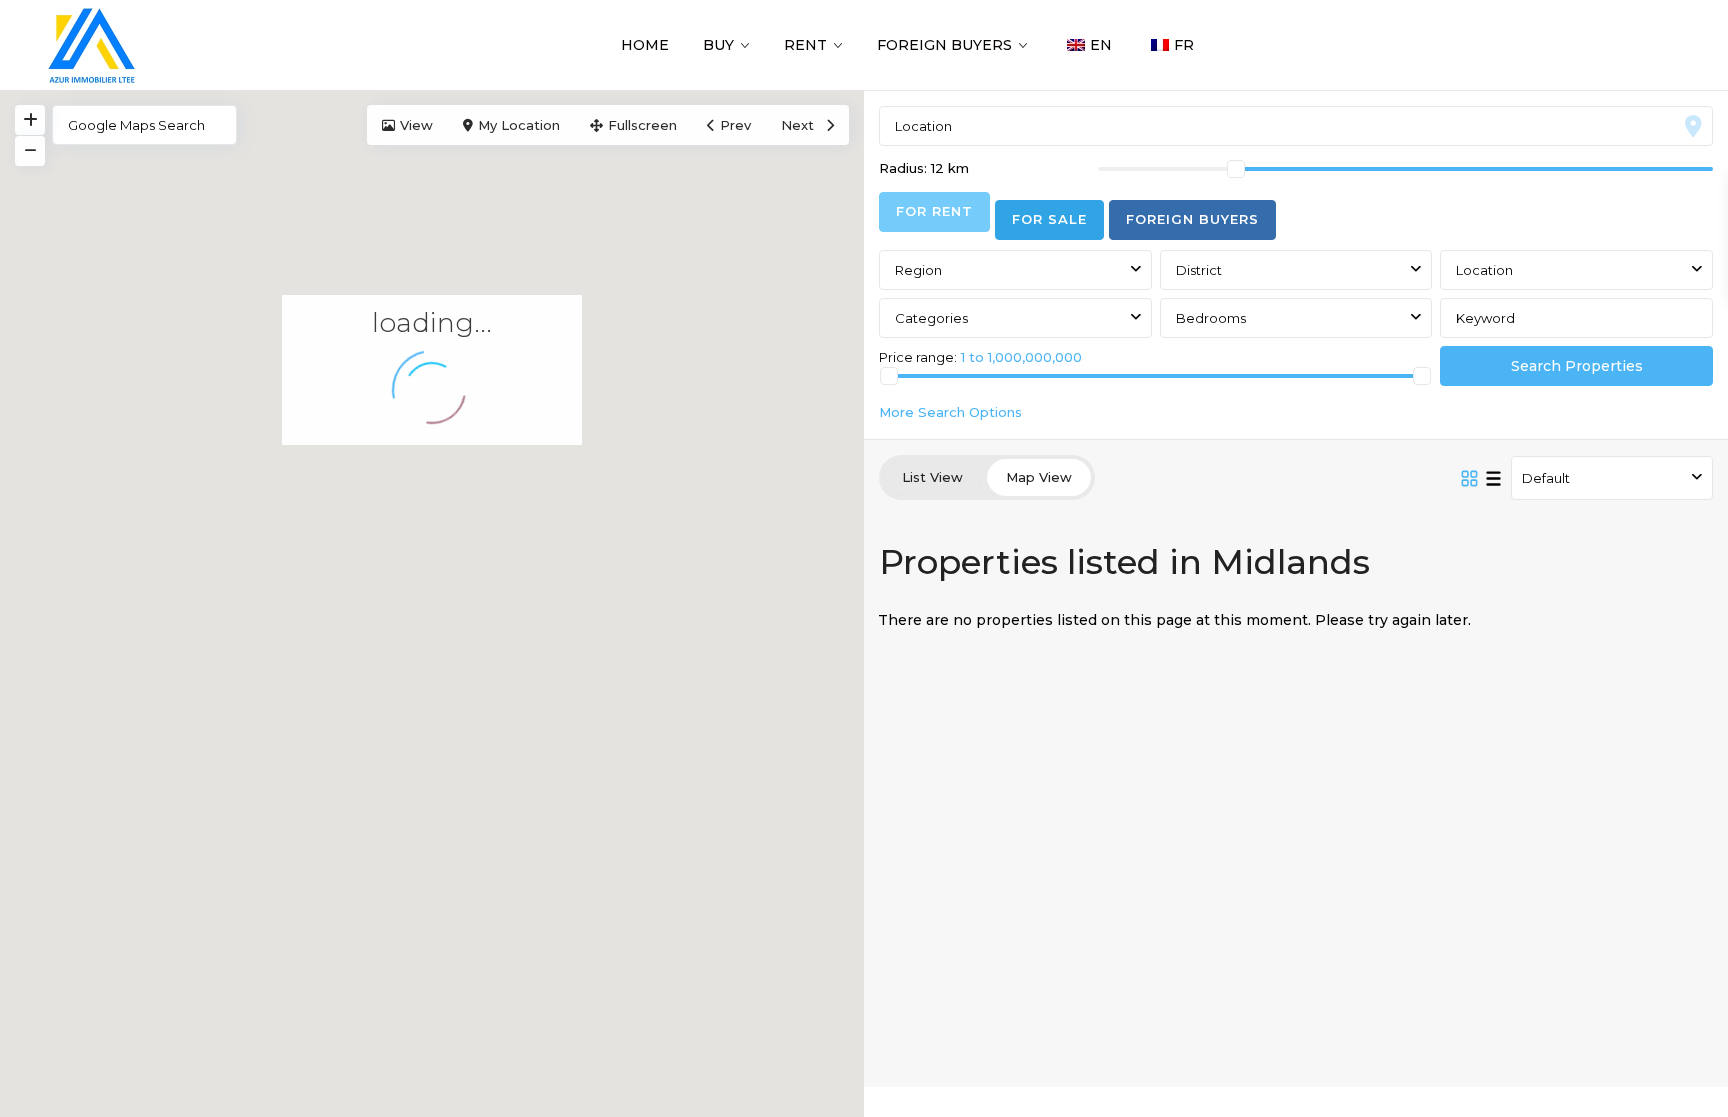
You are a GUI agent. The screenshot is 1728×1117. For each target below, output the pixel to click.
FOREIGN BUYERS (944, 45)
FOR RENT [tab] (934, 211)
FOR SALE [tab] (1049, 219)
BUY (718, 45)
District (1199, 270)
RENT (805, 45)
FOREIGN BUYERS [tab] (1192, 219)
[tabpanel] (1296, 333)
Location (1484, 270)
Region (918, 270)
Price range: (918, 356)
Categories (931, 318)
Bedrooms (1211, 318)
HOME (645, 45)
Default (1546, 478)
